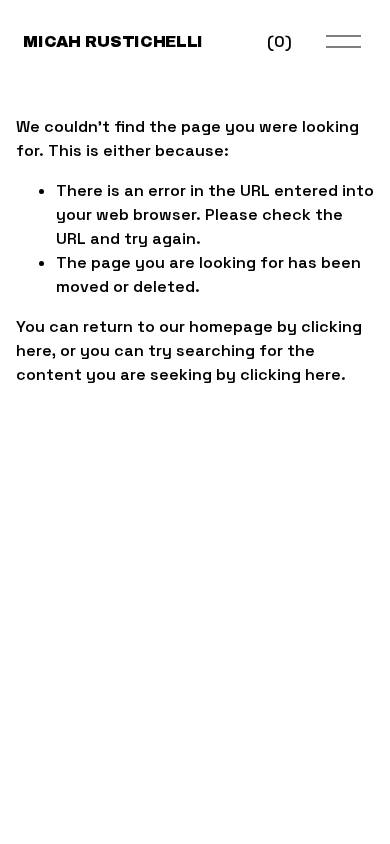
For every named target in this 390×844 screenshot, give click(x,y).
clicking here (290, 374)
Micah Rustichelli (113, 41)
